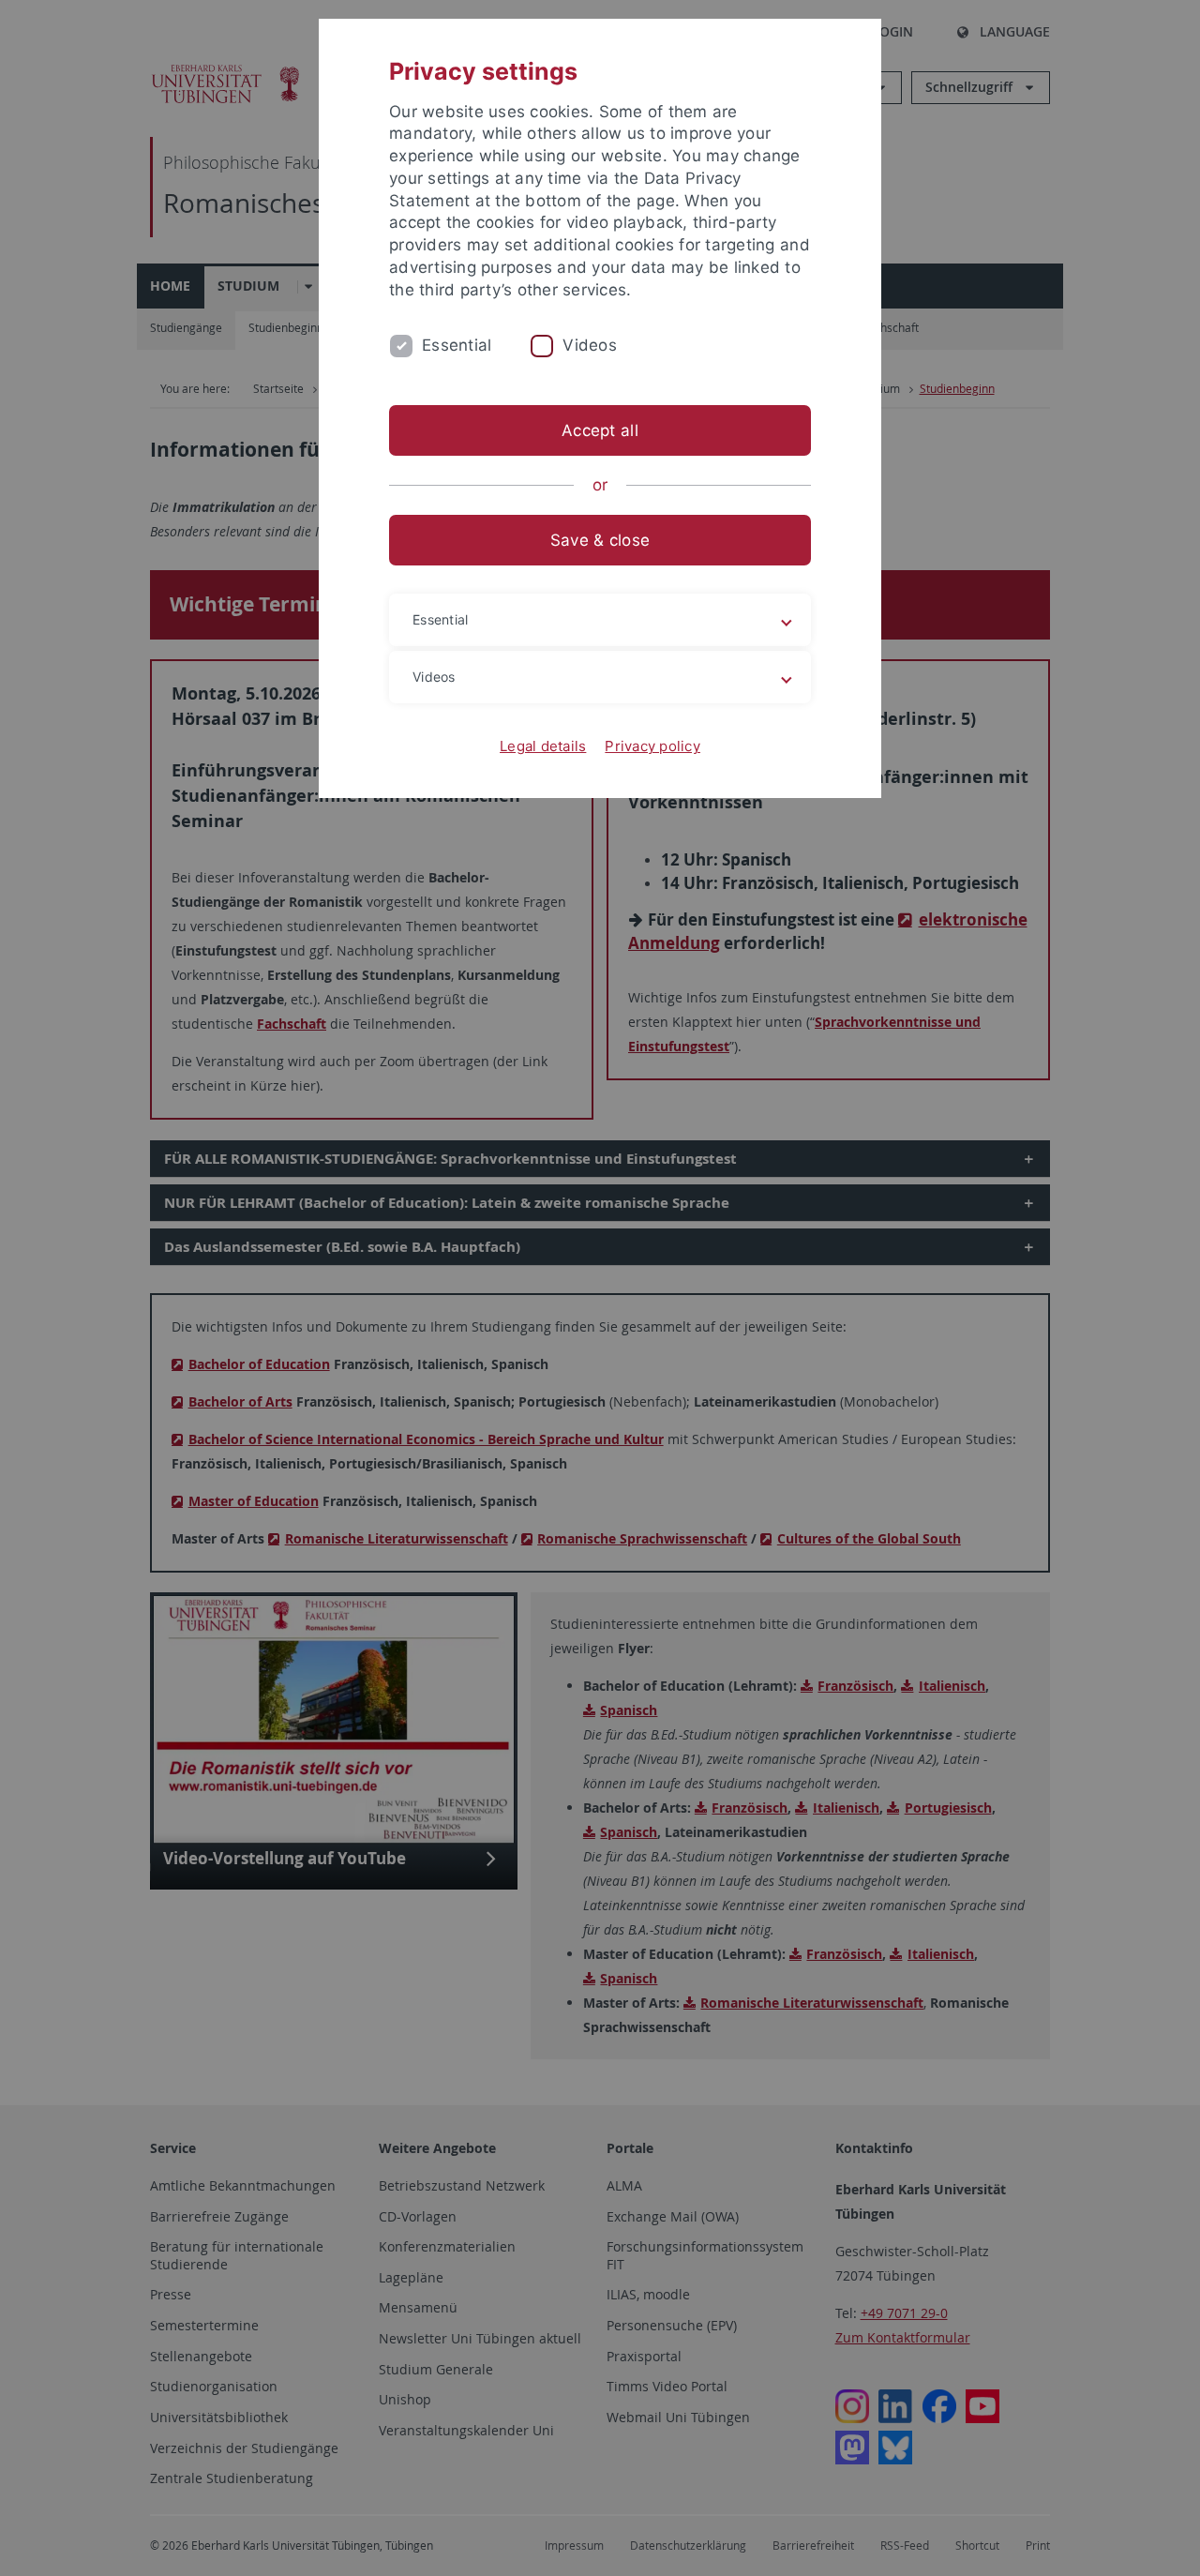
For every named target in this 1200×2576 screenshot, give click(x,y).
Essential (457, 345)
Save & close (600, 540)
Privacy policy (652, 746)
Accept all (600, 430)
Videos (590, 345)
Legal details (543, 746)
